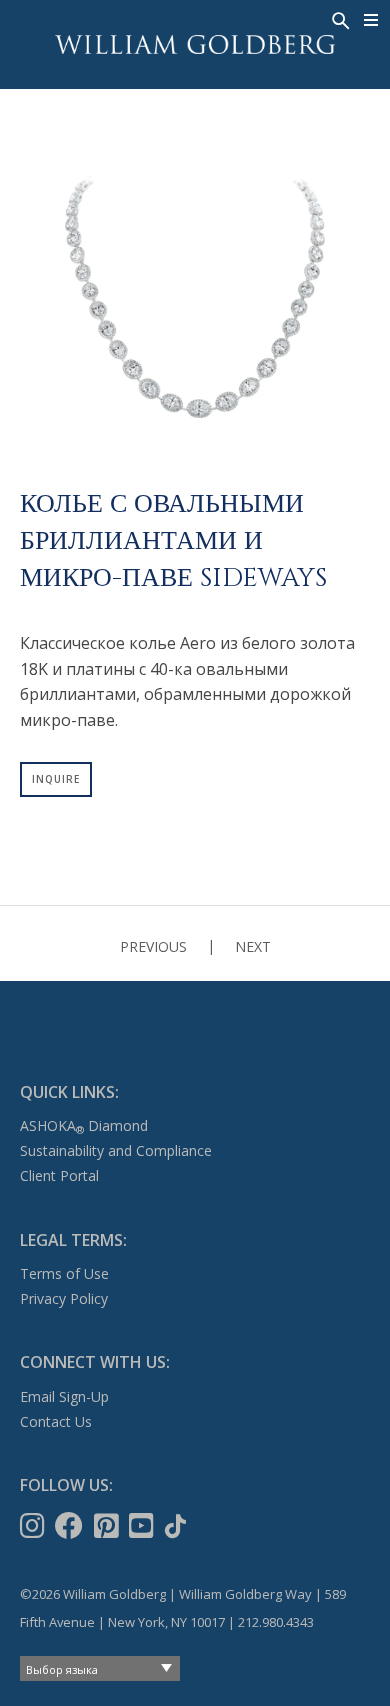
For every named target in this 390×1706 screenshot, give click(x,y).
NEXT (253, 946)
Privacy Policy (64, 1298)
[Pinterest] (108, 1526)
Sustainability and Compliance (116, 1150)
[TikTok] (177, 1526)
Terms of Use (64, 1273)
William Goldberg (195, 44)
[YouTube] (143, 1526)
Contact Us (56, 1421)
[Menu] (371, 20)
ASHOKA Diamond (84, 1125)
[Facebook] (71, 1526)
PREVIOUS (153, 946)
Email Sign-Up (64, 1396)
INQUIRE (56, 779)
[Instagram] (34, 1526)
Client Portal (59, 1175)
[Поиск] (339, 19)
